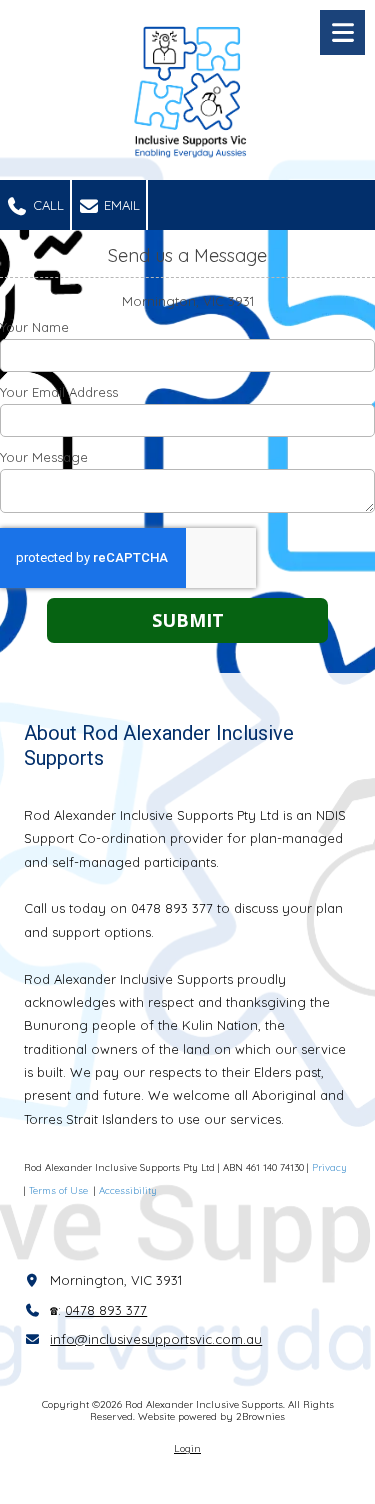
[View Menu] (342, 32)
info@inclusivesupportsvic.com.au (156, 1339)
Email (120, 205)
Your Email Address (59, 392)
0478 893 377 (106, 1310)
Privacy (329, 1167)
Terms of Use (60, 1190)
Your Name (34, 327)
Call (46, 205)
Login (187, 1448)
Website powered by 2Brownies (211, 1416)
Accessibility (128, 1190)
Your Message (44, 457)
